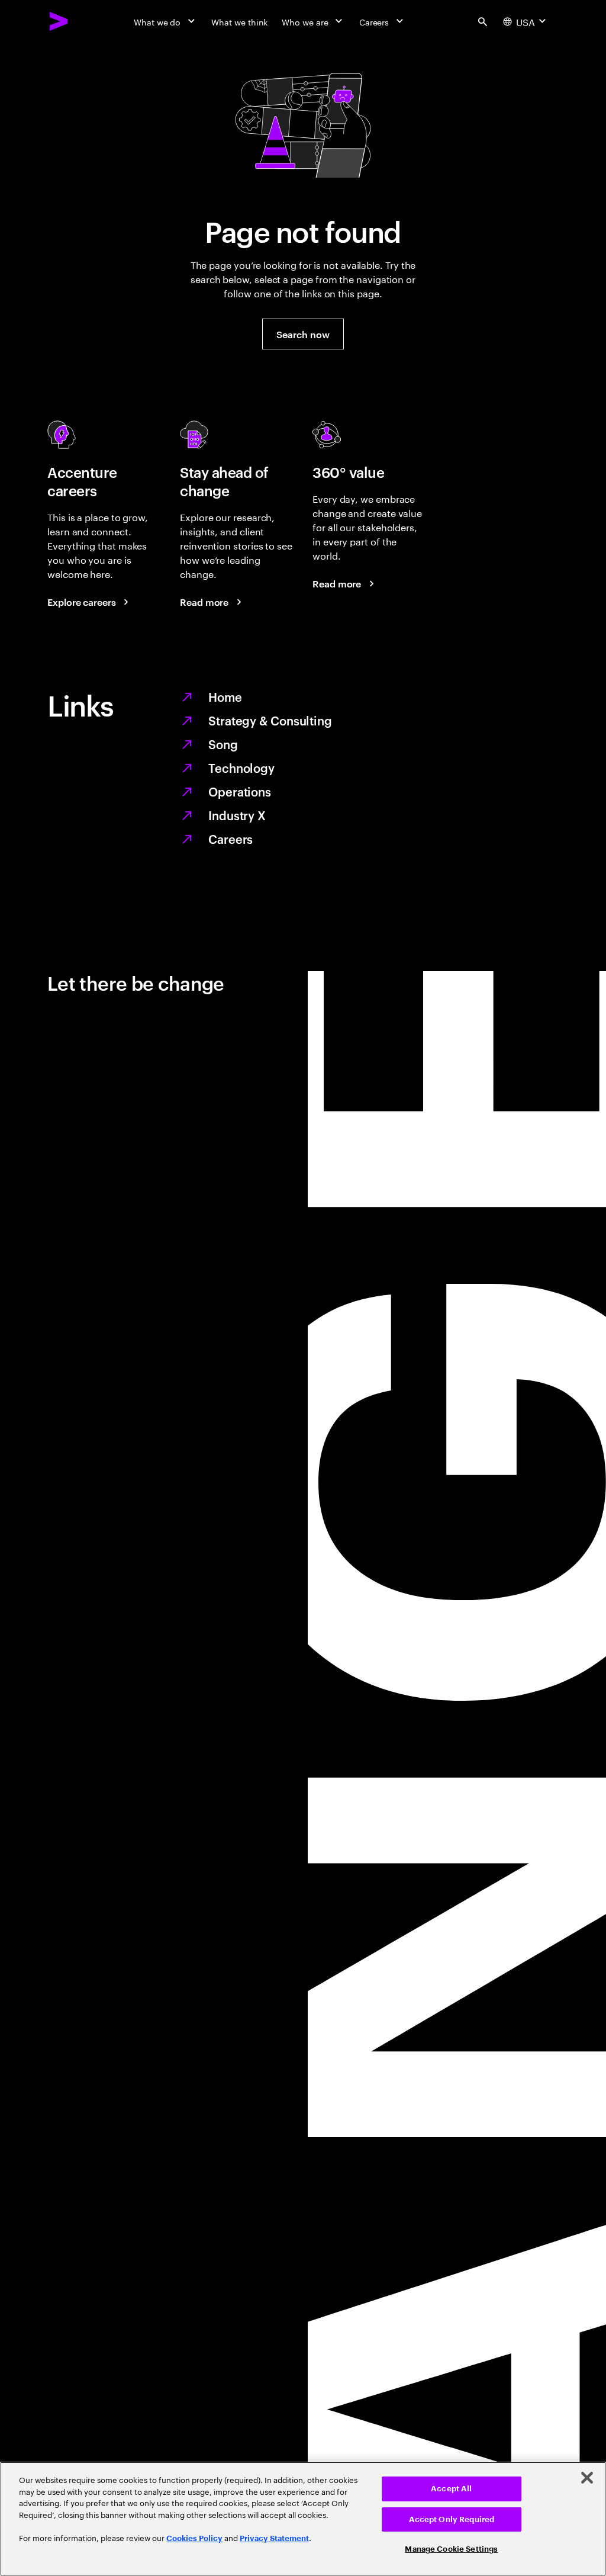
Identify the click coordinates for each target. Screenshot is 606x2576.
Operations (240, 791)
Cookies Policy (194, 2538)
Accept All (451, 2489)
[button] (303, 334)
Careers (231, 839)
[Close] (587, 2478)
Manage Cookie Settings (451, 2549)
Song (223, 744)
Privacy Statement (274, 2538)
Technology (241, 767)
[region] (303, 2519)
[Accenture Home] (59, 21)
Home (225, 696)
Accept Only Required (452, 2519)
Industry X (237, 815)
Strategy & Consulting (270, 720)
